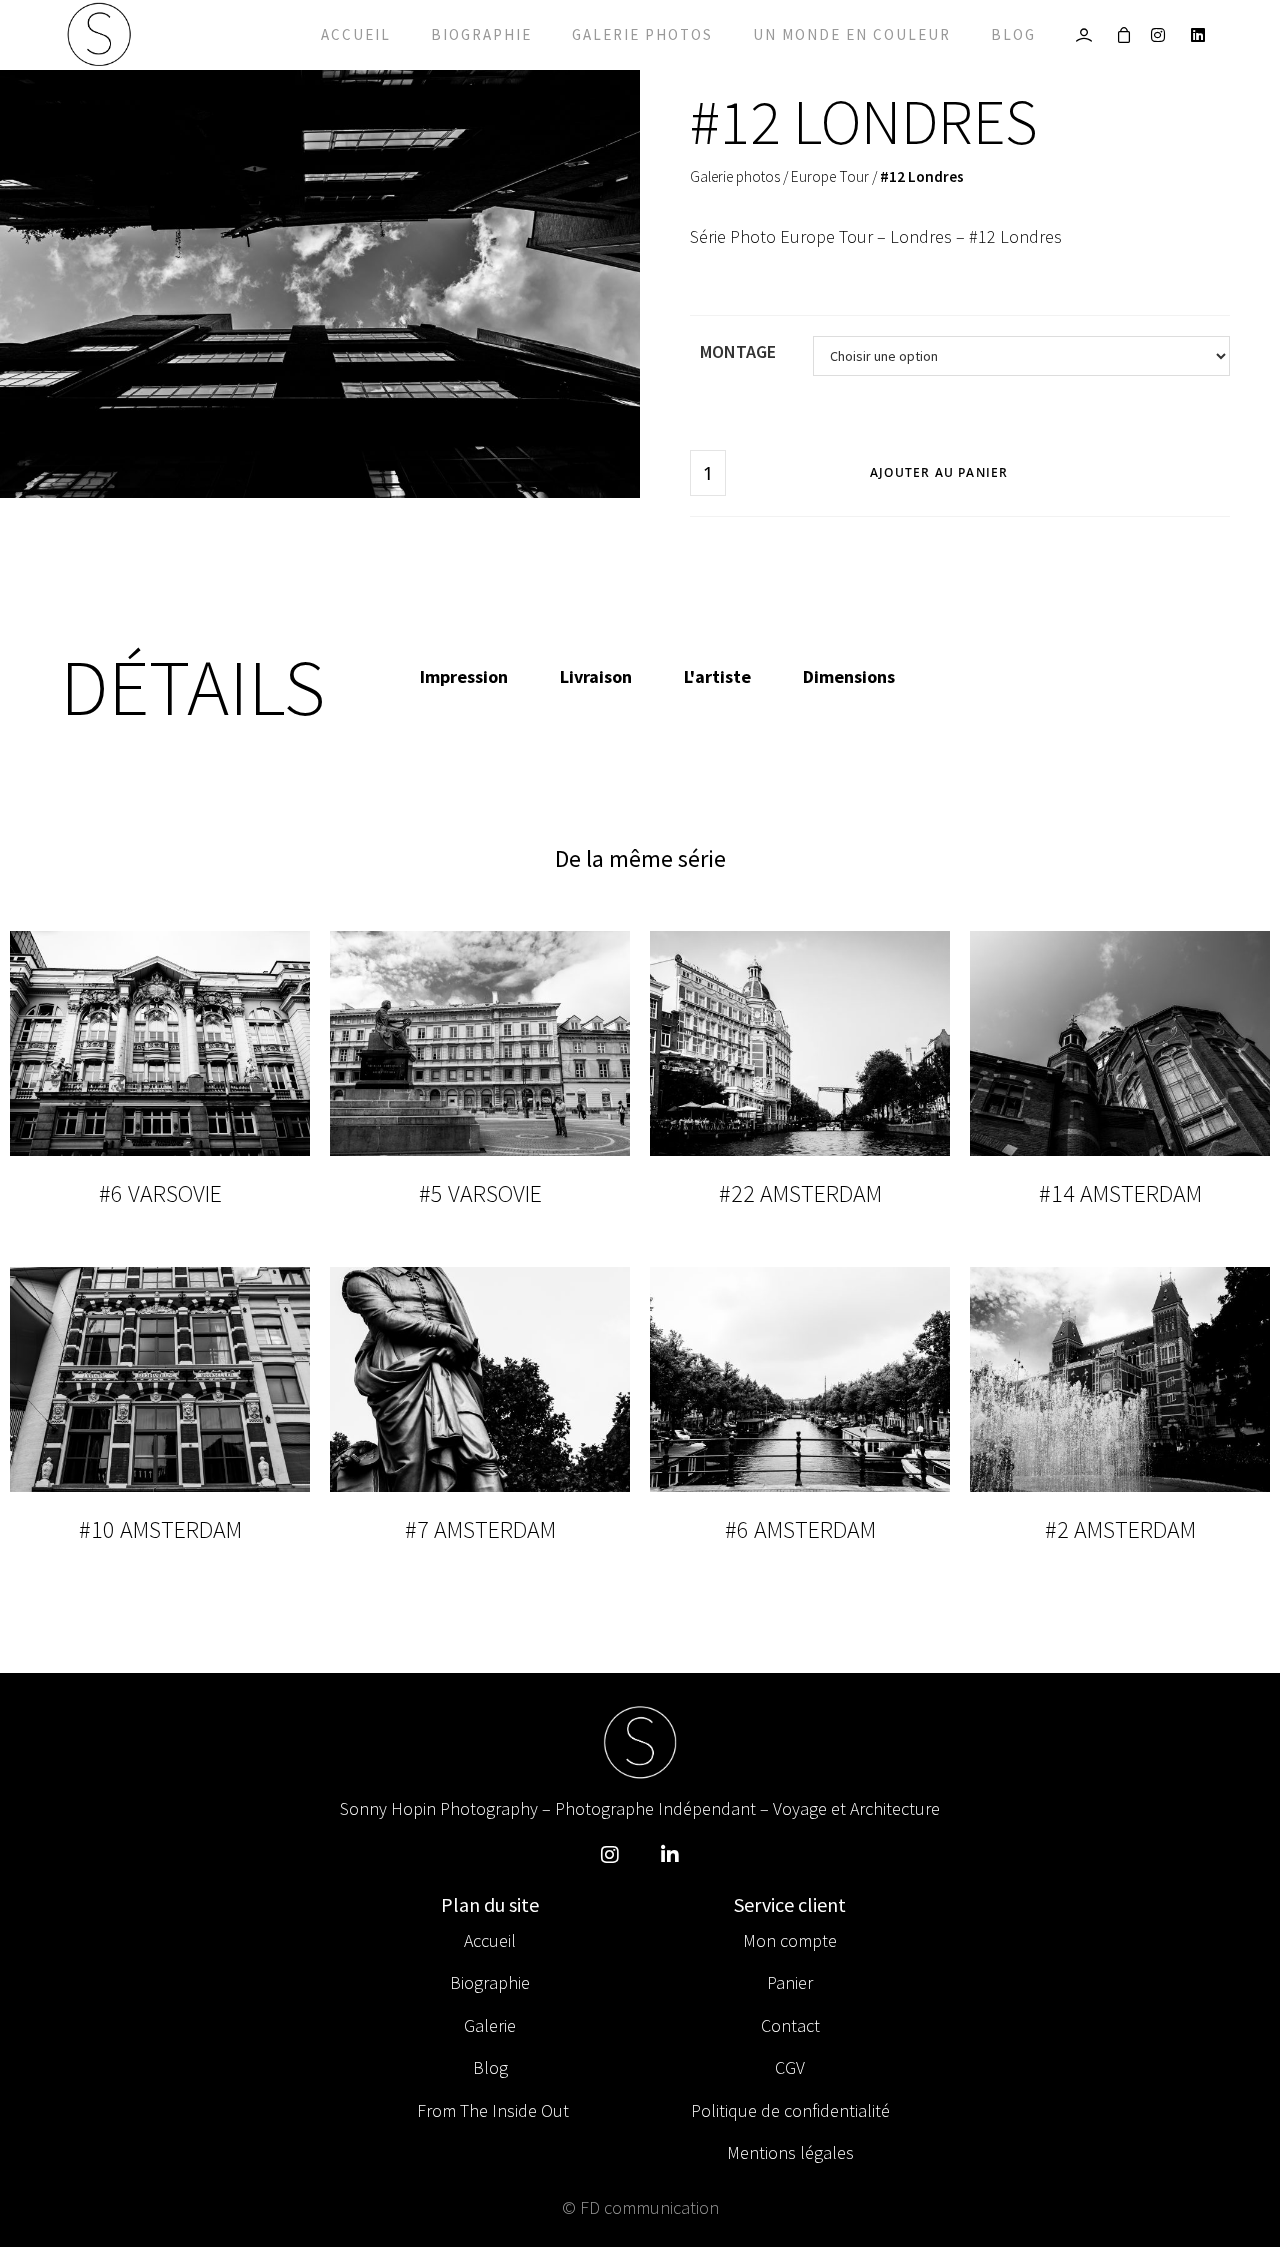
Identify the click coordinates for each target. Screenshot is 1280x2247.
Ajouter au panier (939, 472)
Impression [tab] (464, 676)
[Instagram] (1163, 35)
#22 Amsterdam (800, 1193)
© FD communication (640, 2207)
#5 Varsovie (480, 1193)
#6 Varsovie (160, 1193)
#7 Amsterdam (480, 1529)
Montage (738, 351)
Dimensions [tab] (849, 676)
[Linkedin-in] (670, 1855)
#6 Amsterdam (800, 1529)
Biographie (481, 34)
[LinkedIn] (1203, 35)
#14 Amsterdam (1120, 1193)
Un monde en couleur (852, 34)
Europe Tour (830, 176)
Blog (1013, 34)
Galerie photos (642, 34)
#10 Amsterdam (160, 1529)
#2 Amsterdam (1120, 1529)
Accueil (356, 34)
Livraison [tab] (596, 676)
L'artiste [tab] (717, 676)
